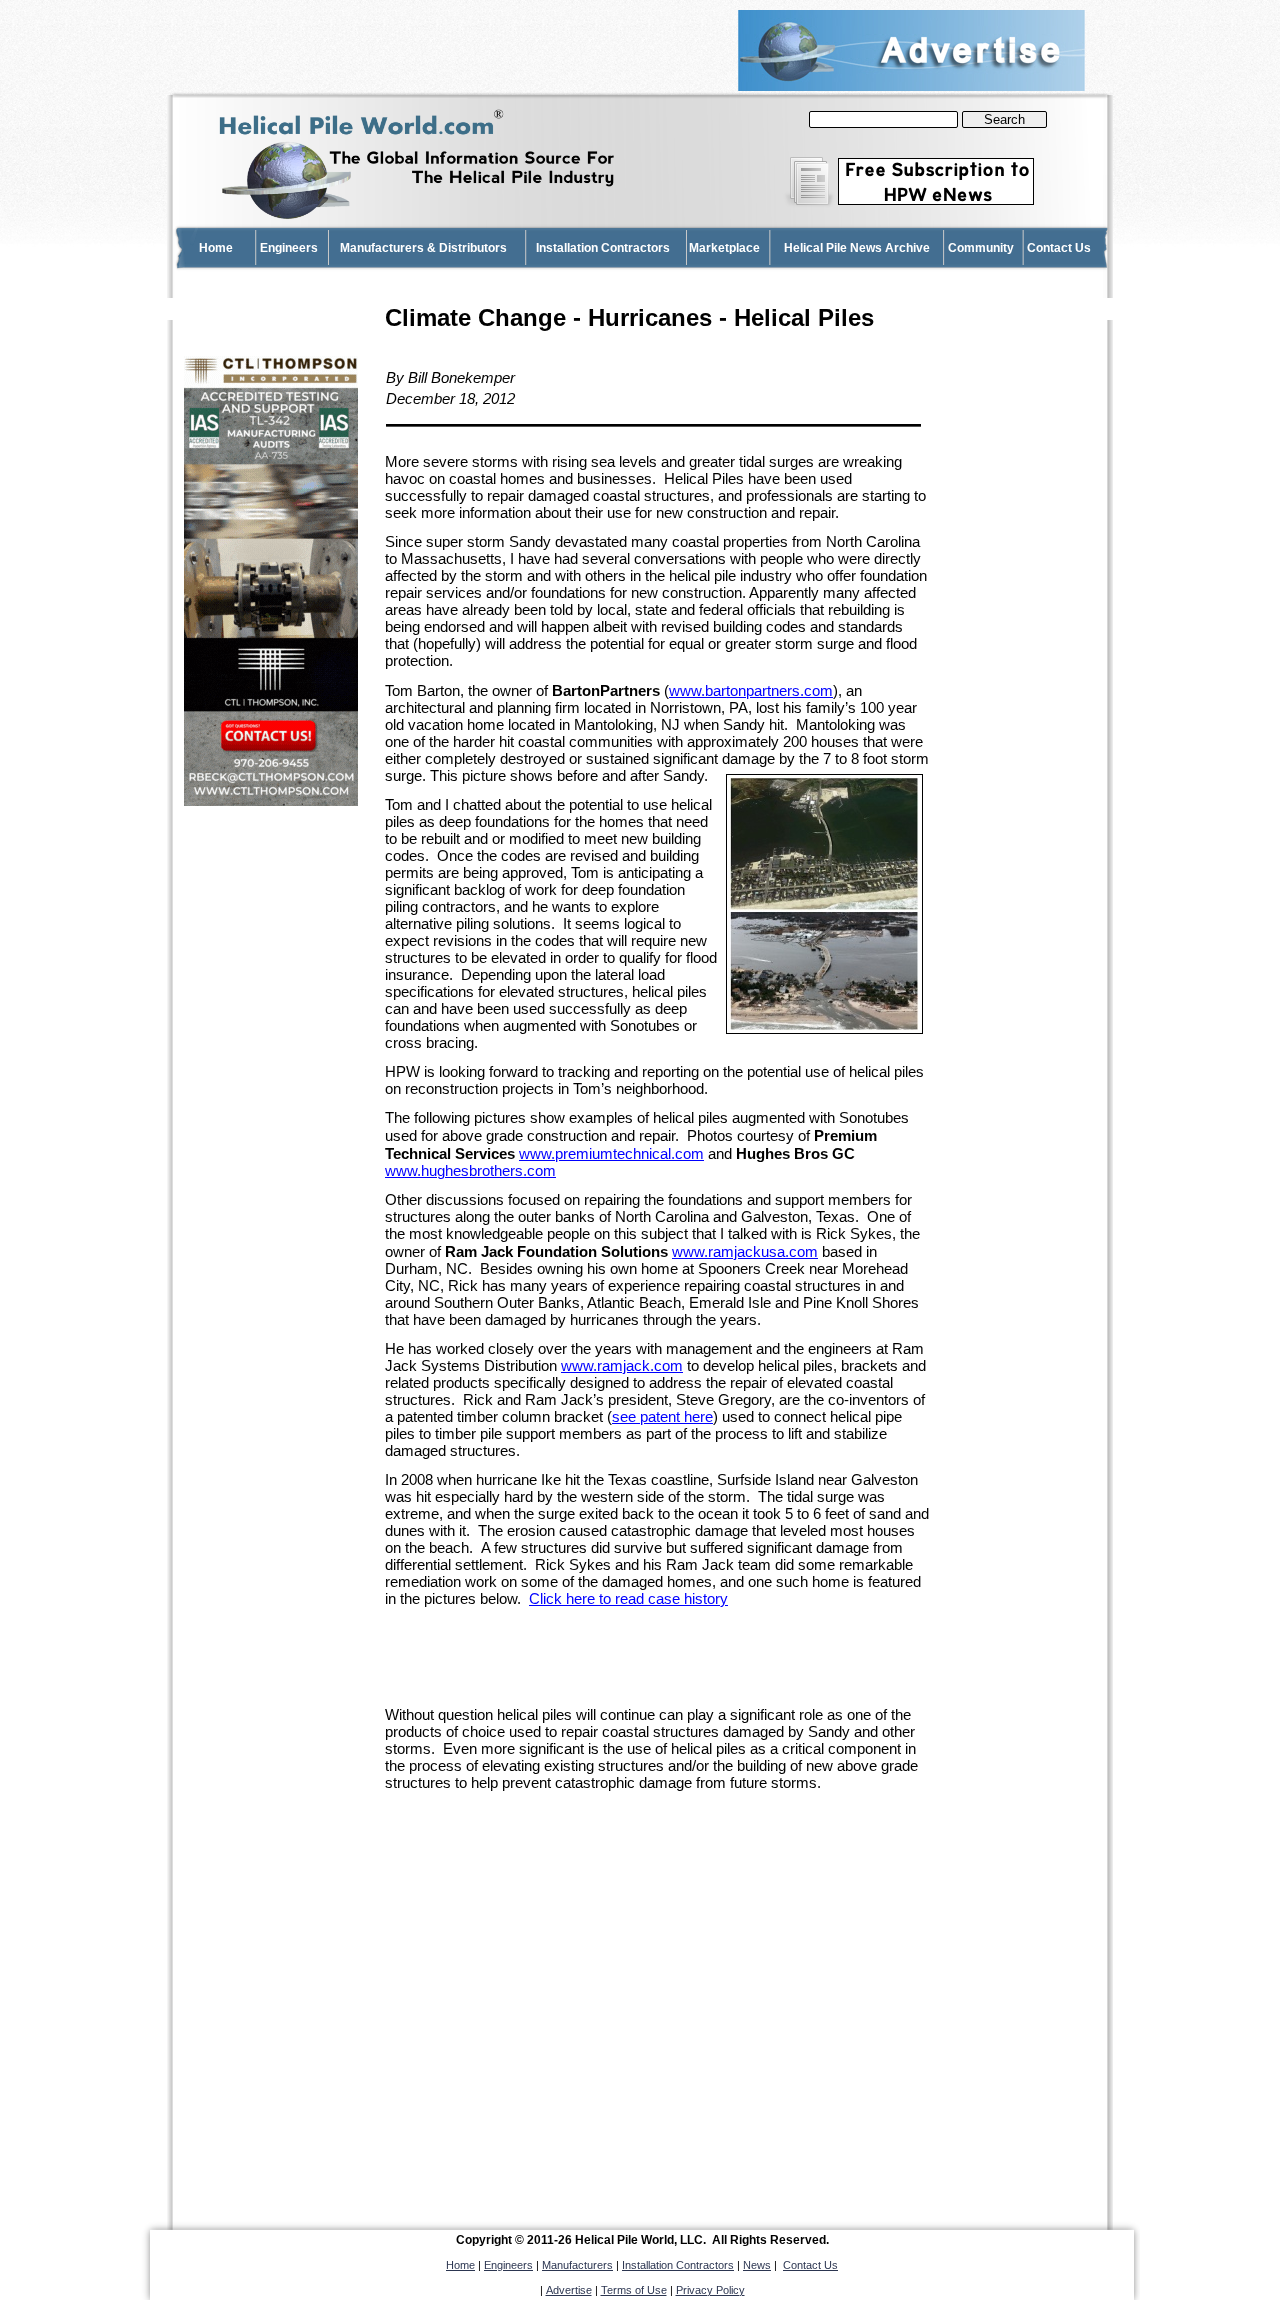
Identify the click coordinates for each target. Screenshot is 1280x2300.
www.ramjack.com (622, 1366)
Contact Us (810, 2265)
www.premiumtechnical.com (611, 1154)
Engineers (508, 2265)
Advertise (569, 2290)
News (757, 2265)
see (662, 1417)
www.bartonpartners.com (751, 691)
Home (460, 2265)
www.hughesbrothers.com (470, 1171)
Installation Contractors (678, 2265)
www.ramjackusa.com (745, 1252)
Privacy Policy (710, 2290)
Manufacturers (577, 2265)
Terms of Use (634, 2290)
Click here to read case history (628, 1599)
